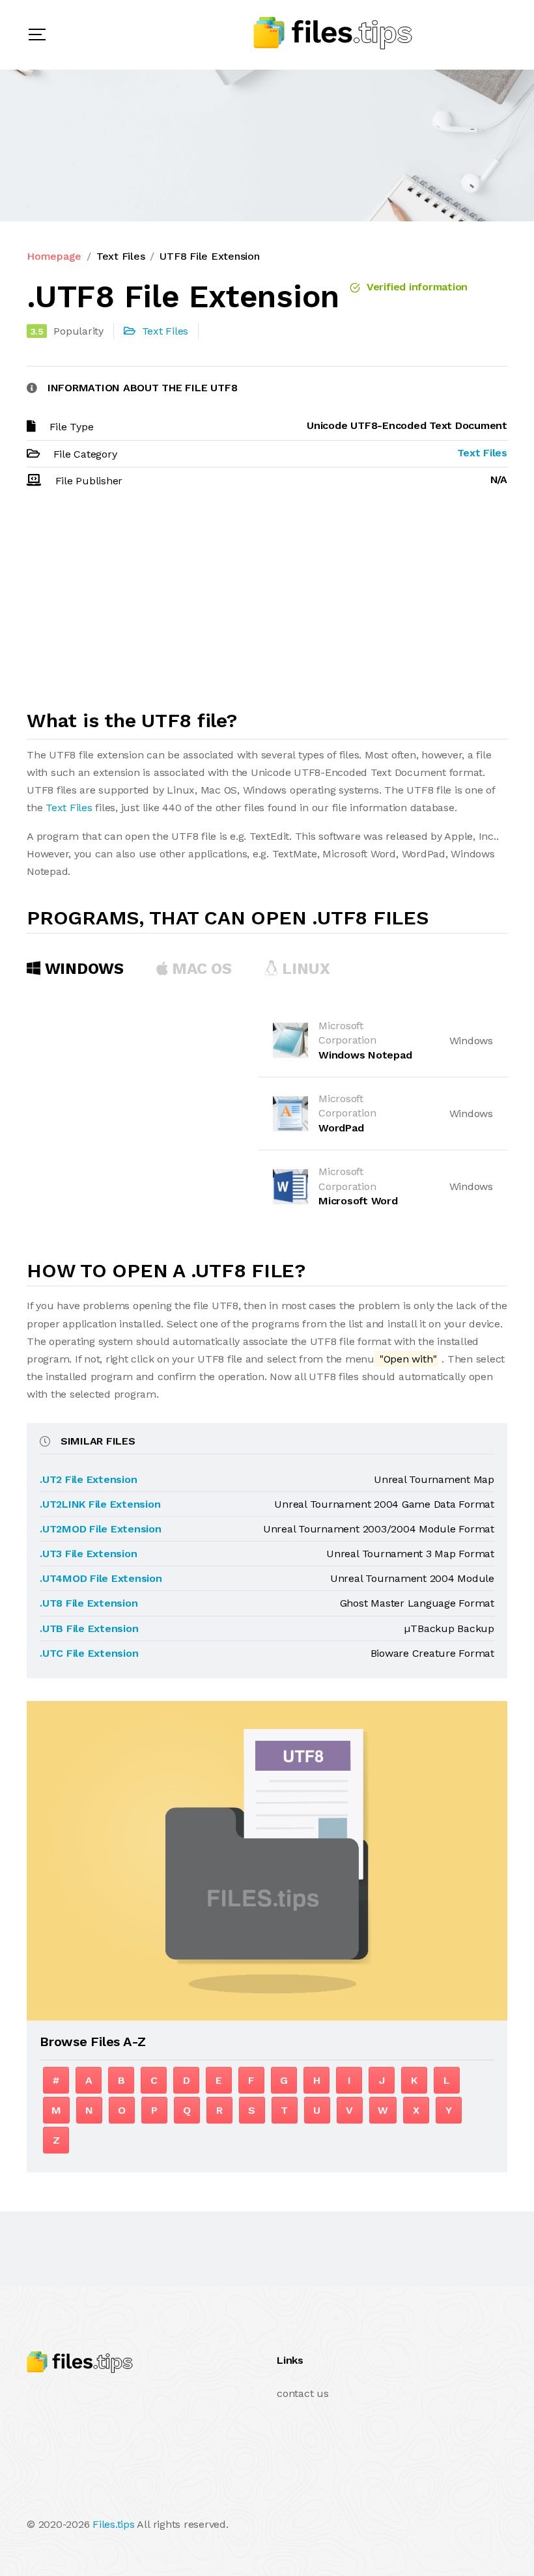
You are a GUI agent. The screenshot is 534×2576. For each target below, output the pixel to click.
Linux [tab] (304, 969)
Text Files (121, 256)
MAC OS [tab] (200, 969)
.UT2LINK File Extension (100, 1504)
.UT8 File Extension (89, 1603)
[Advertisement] (267, 605)
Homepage (54, 256)
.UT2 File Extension (88, 1479)
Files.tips (114, 2524)
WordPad (341, 1128)
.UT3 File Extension (88, 1554)
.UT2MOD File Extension (101, 1529)
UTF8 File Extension (209, 256)
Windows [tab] (82, 969)
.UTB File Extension (89, 1628)
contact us (303, 2393)
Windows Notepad (365, 1055)
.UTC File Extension (89, 1653)
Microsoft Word (358, 1201)
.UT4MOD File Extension (101, 1578)
